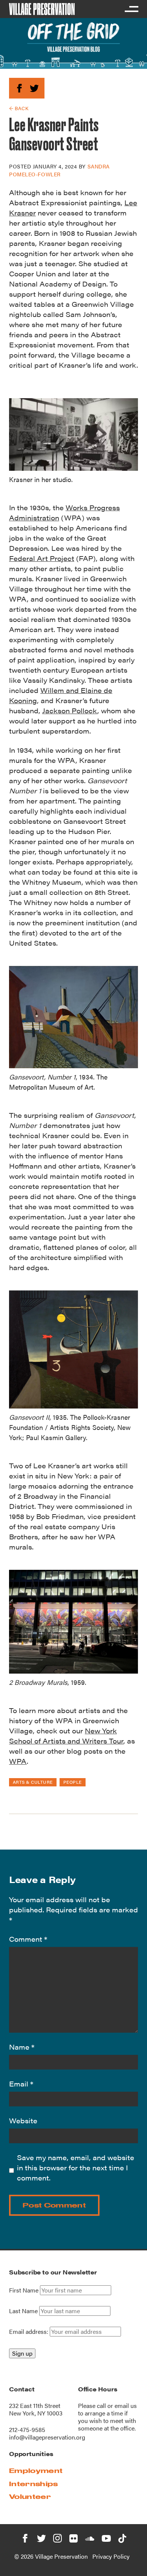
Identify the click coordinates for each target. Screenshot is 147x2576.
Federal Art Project (42, 558)
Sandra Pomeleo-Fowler (59, 170)
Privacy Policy (111, 2556)
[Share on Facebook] (19, 87)
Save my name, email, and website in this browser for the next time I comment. (76, 2167)
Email (21, 2084)
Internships (34, 2484)
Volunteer (30, 2496)
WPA (18, 1761)
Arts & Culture (33, 1782)
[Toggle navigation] (131, 9)
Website (23, 2120)
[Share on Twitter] (34, 87)
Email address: (29, 2331)
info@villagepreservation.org (47, 2437)
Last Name (23, 2311)
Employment (36, 2471)
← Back (19, 108)
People (73, 1782)
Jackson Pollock (70, 710)
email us (126, 2405)
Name (22, 2047)
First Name (24, 2290)
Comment (28, 1939)
